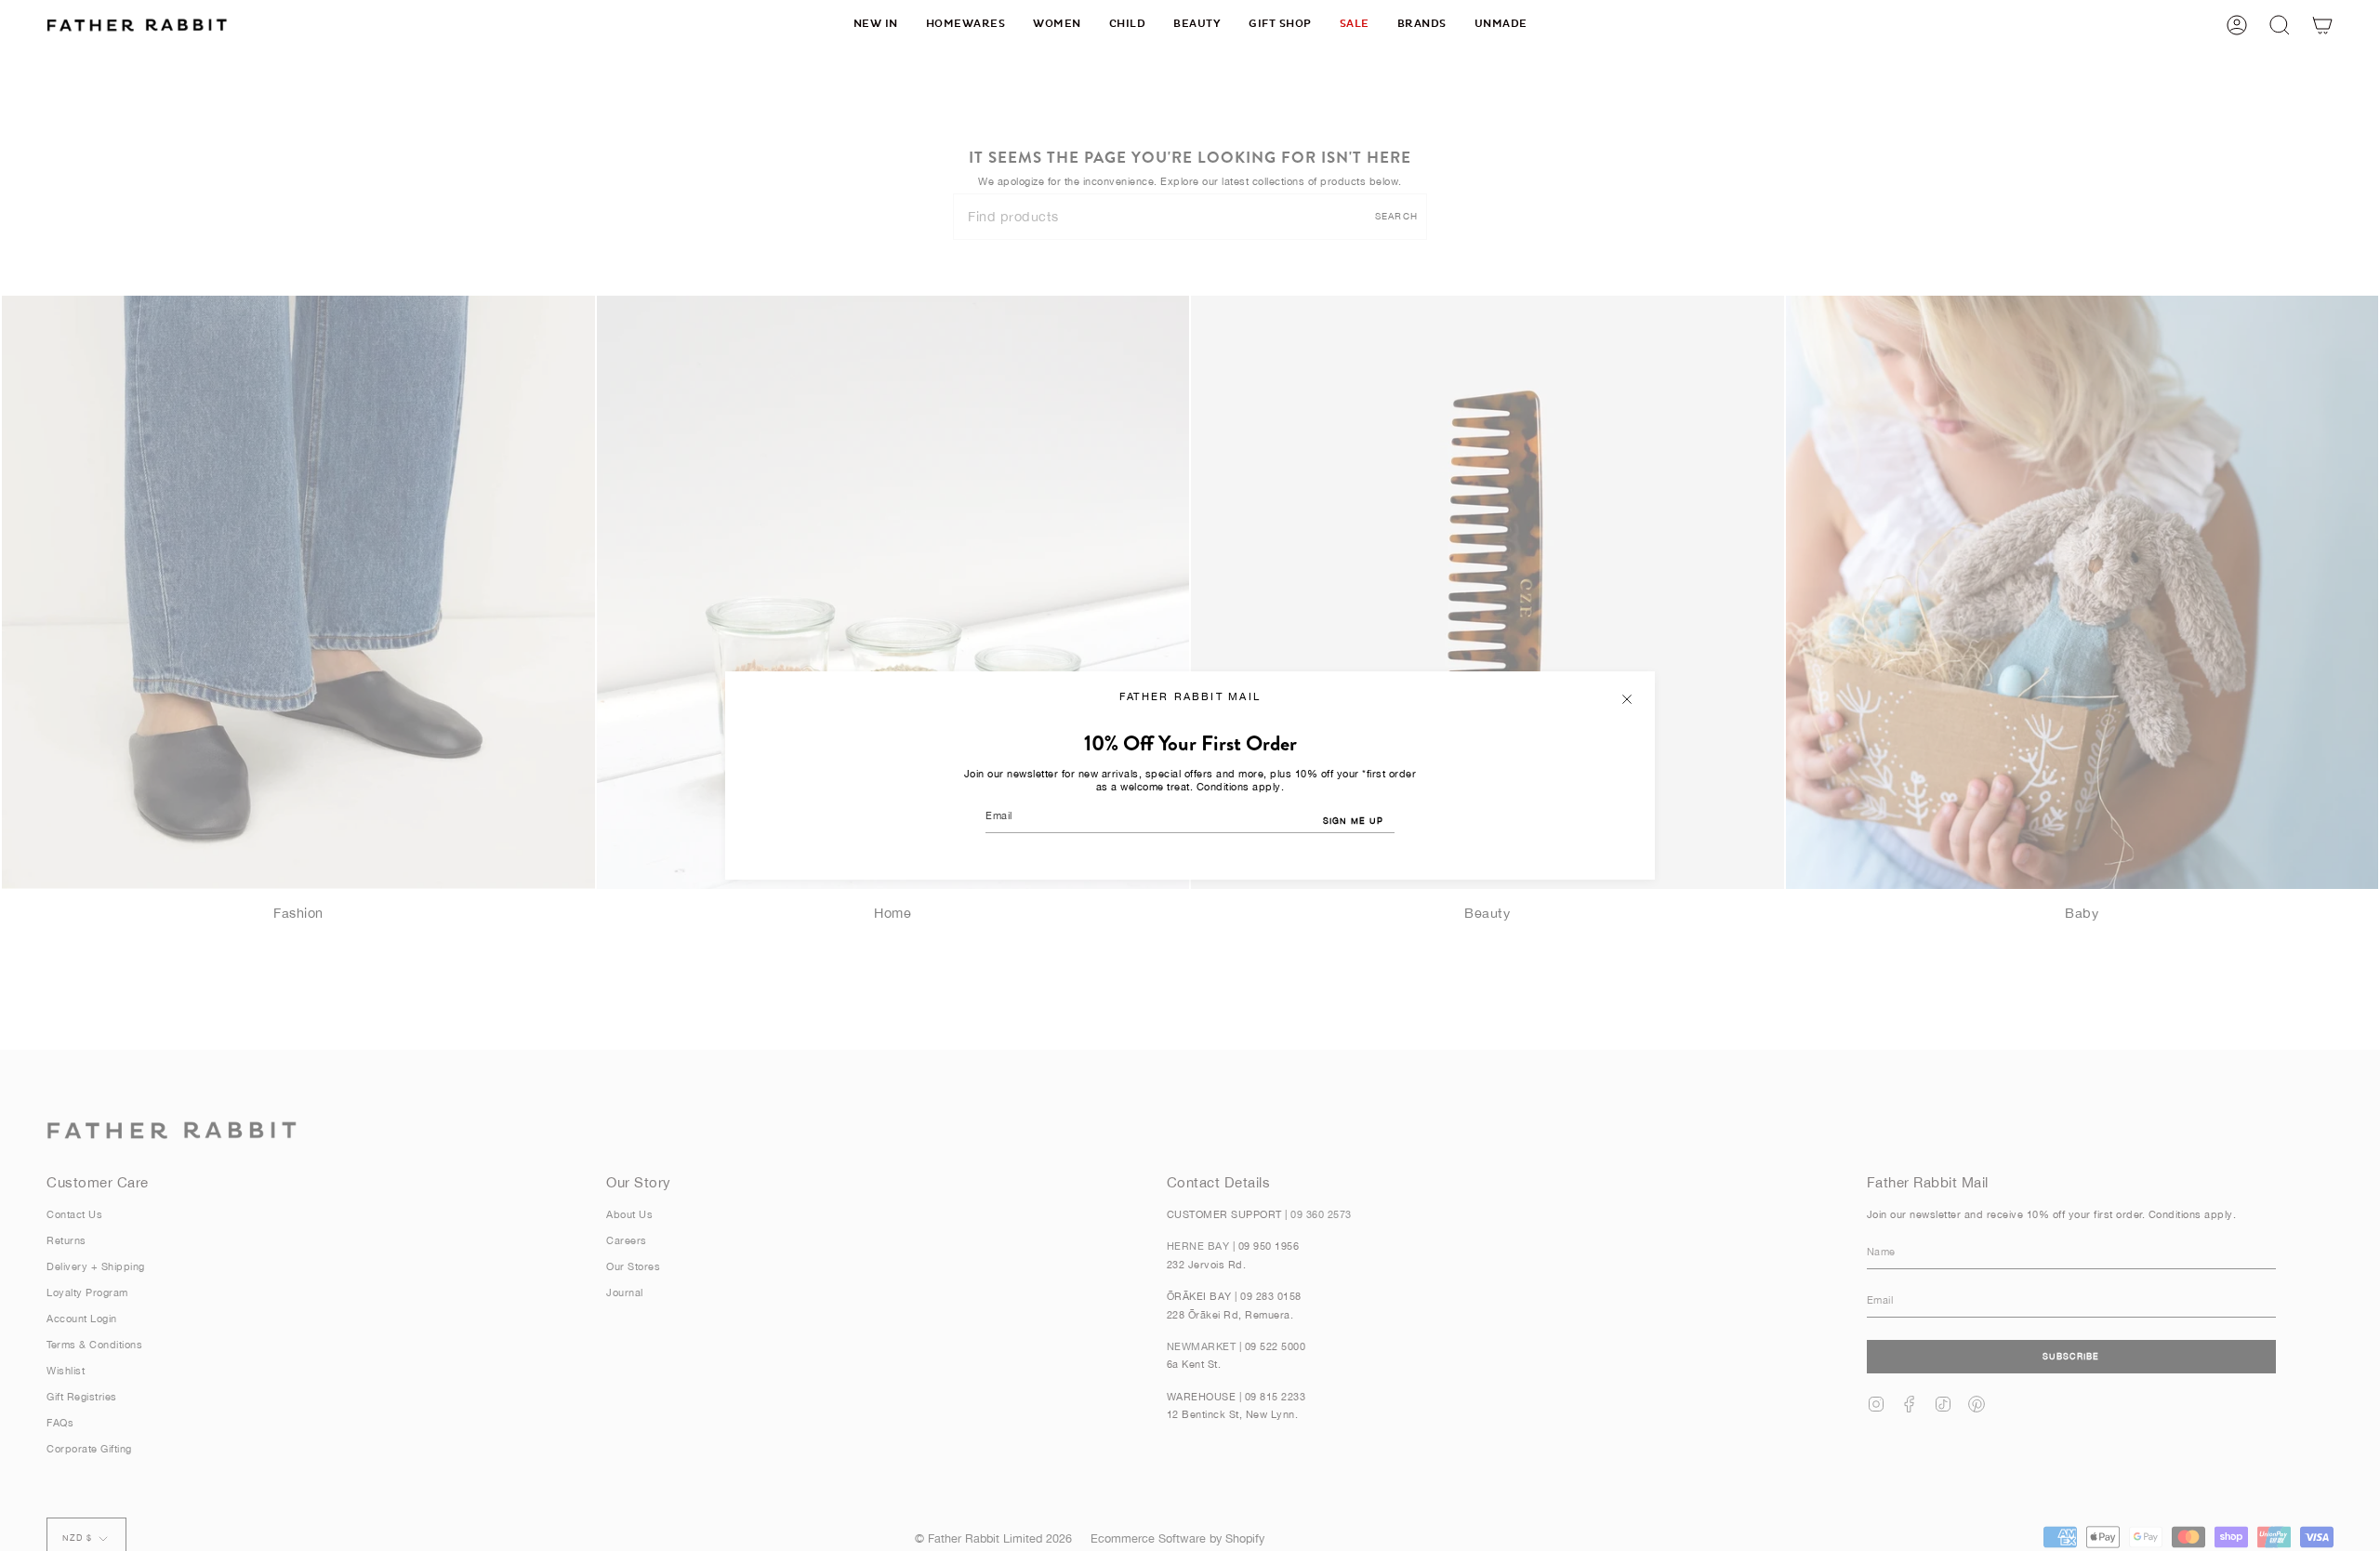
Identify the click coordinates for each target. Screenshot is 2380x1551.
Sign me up (1353, 821)
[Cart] (2322, 25)
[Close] (1627, 699)
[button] (966, 25)
